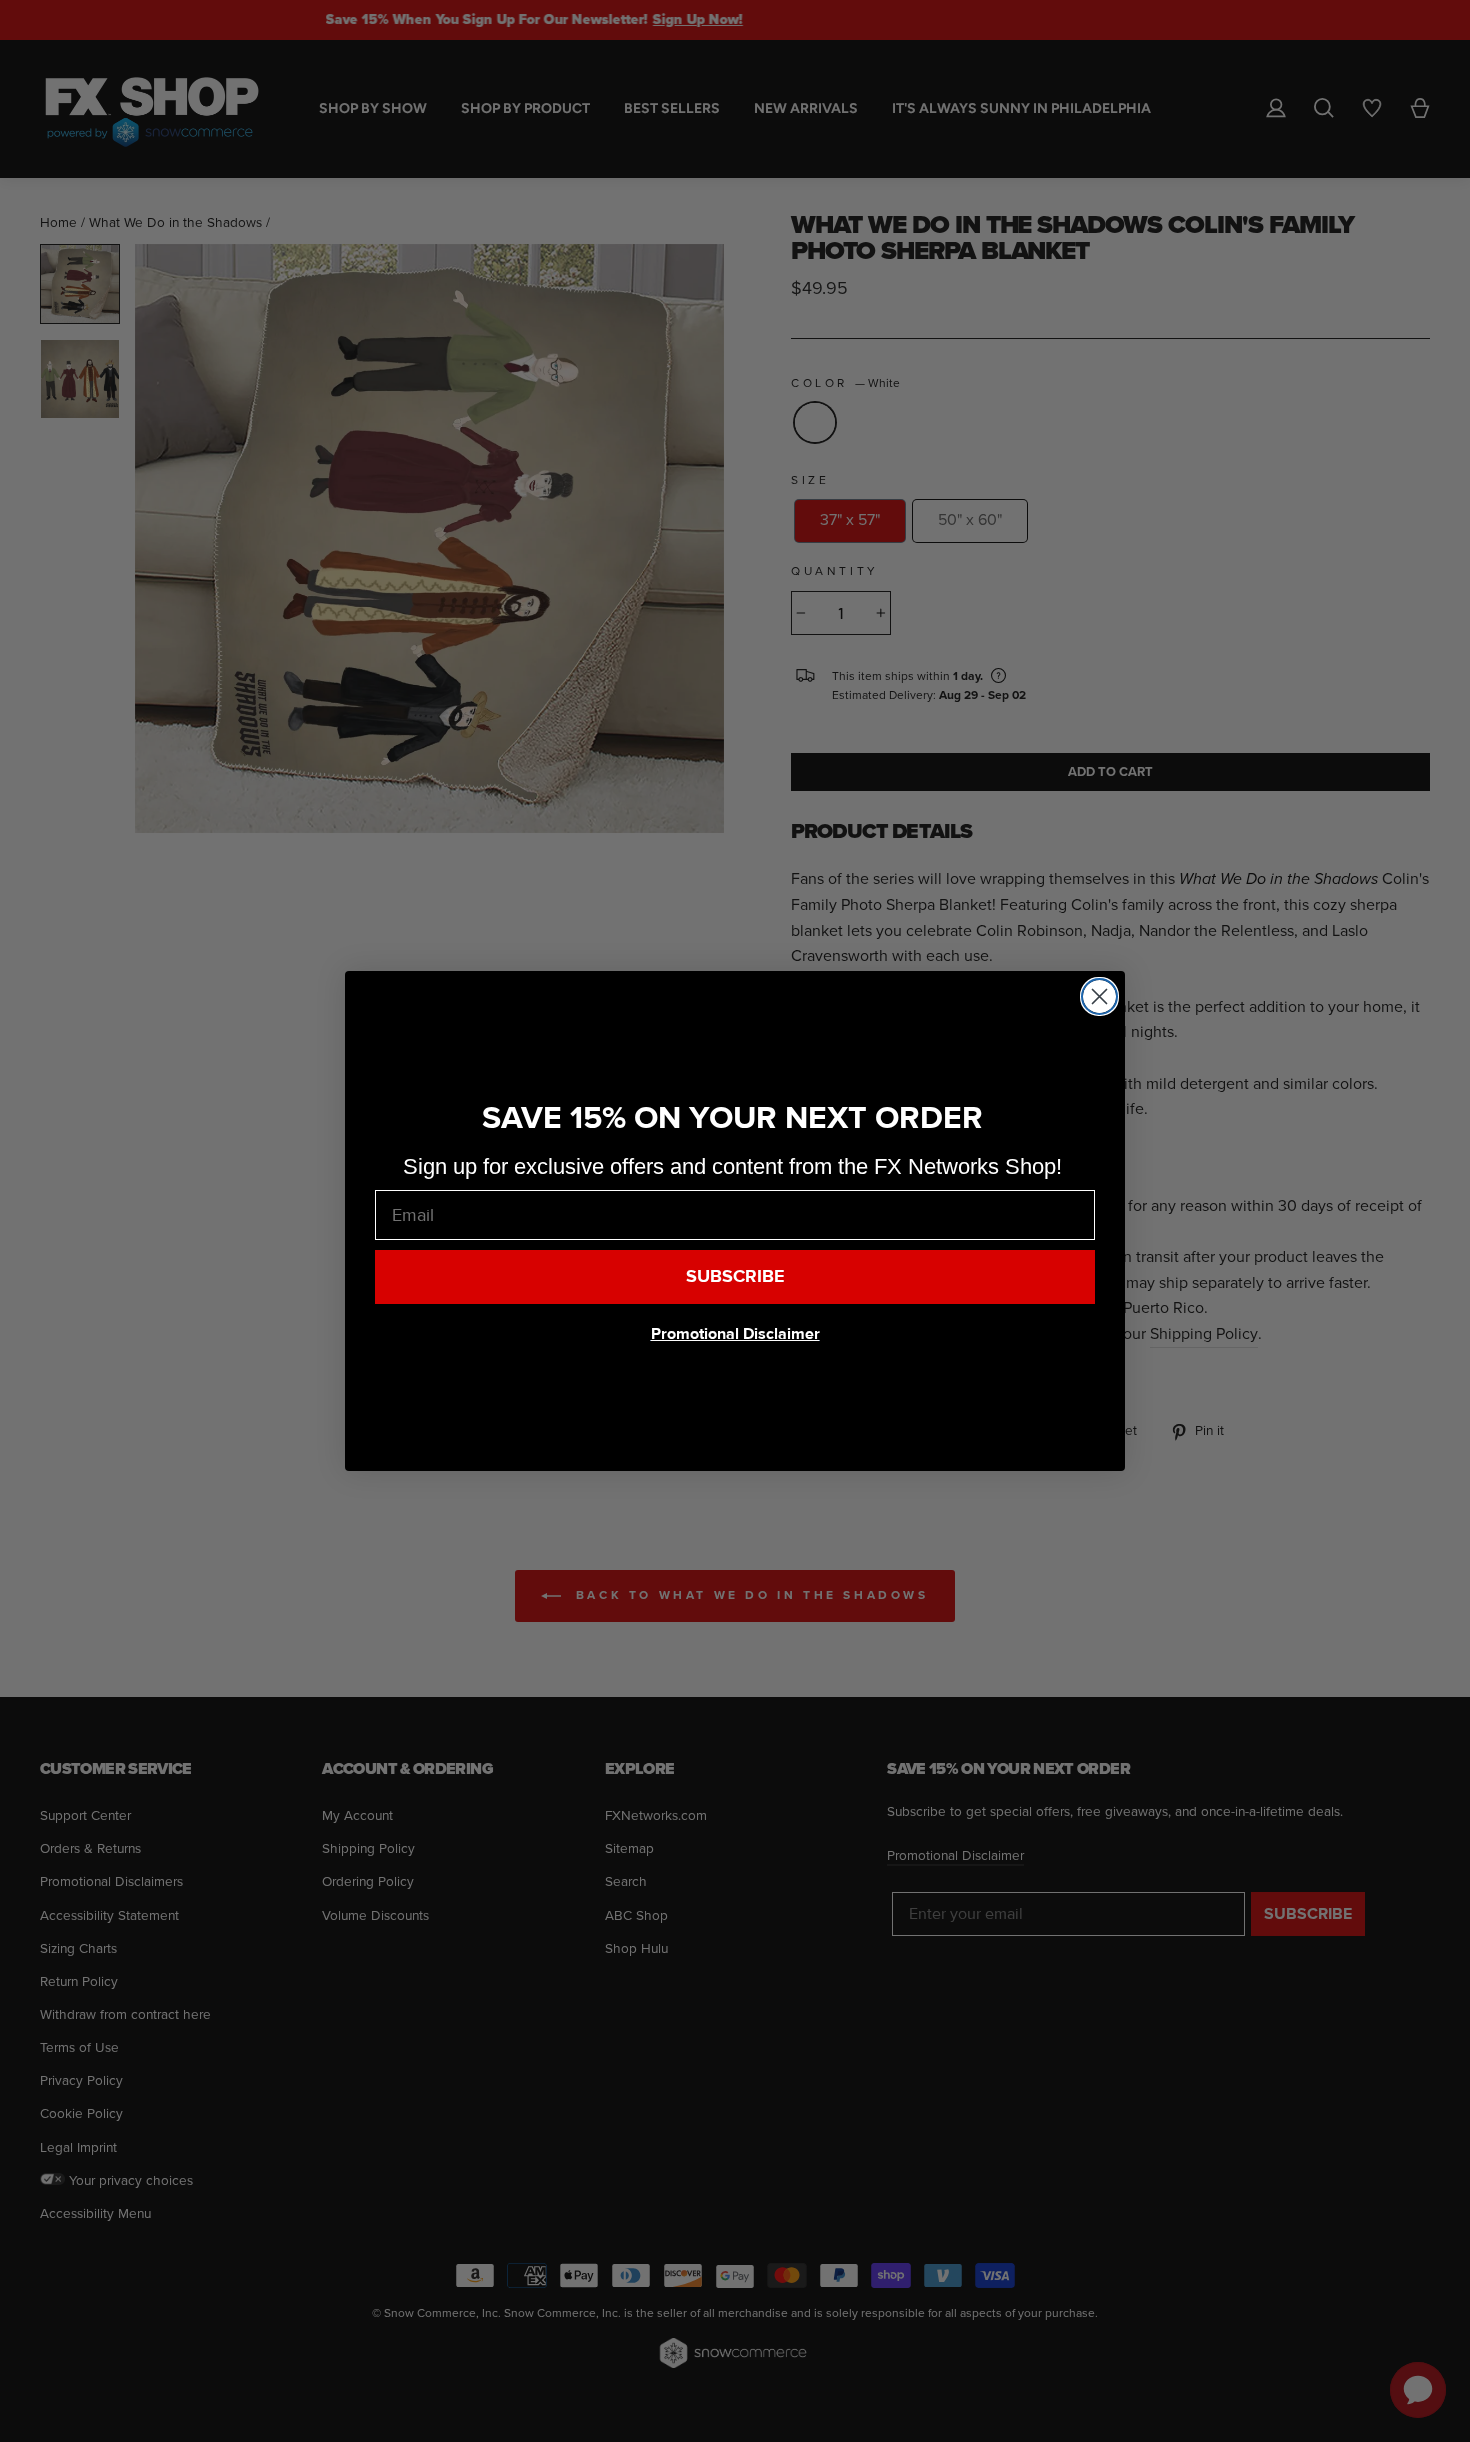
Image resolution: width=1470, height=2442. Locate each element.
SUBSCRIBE (735, 1276)
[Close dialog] (1099, 996)
